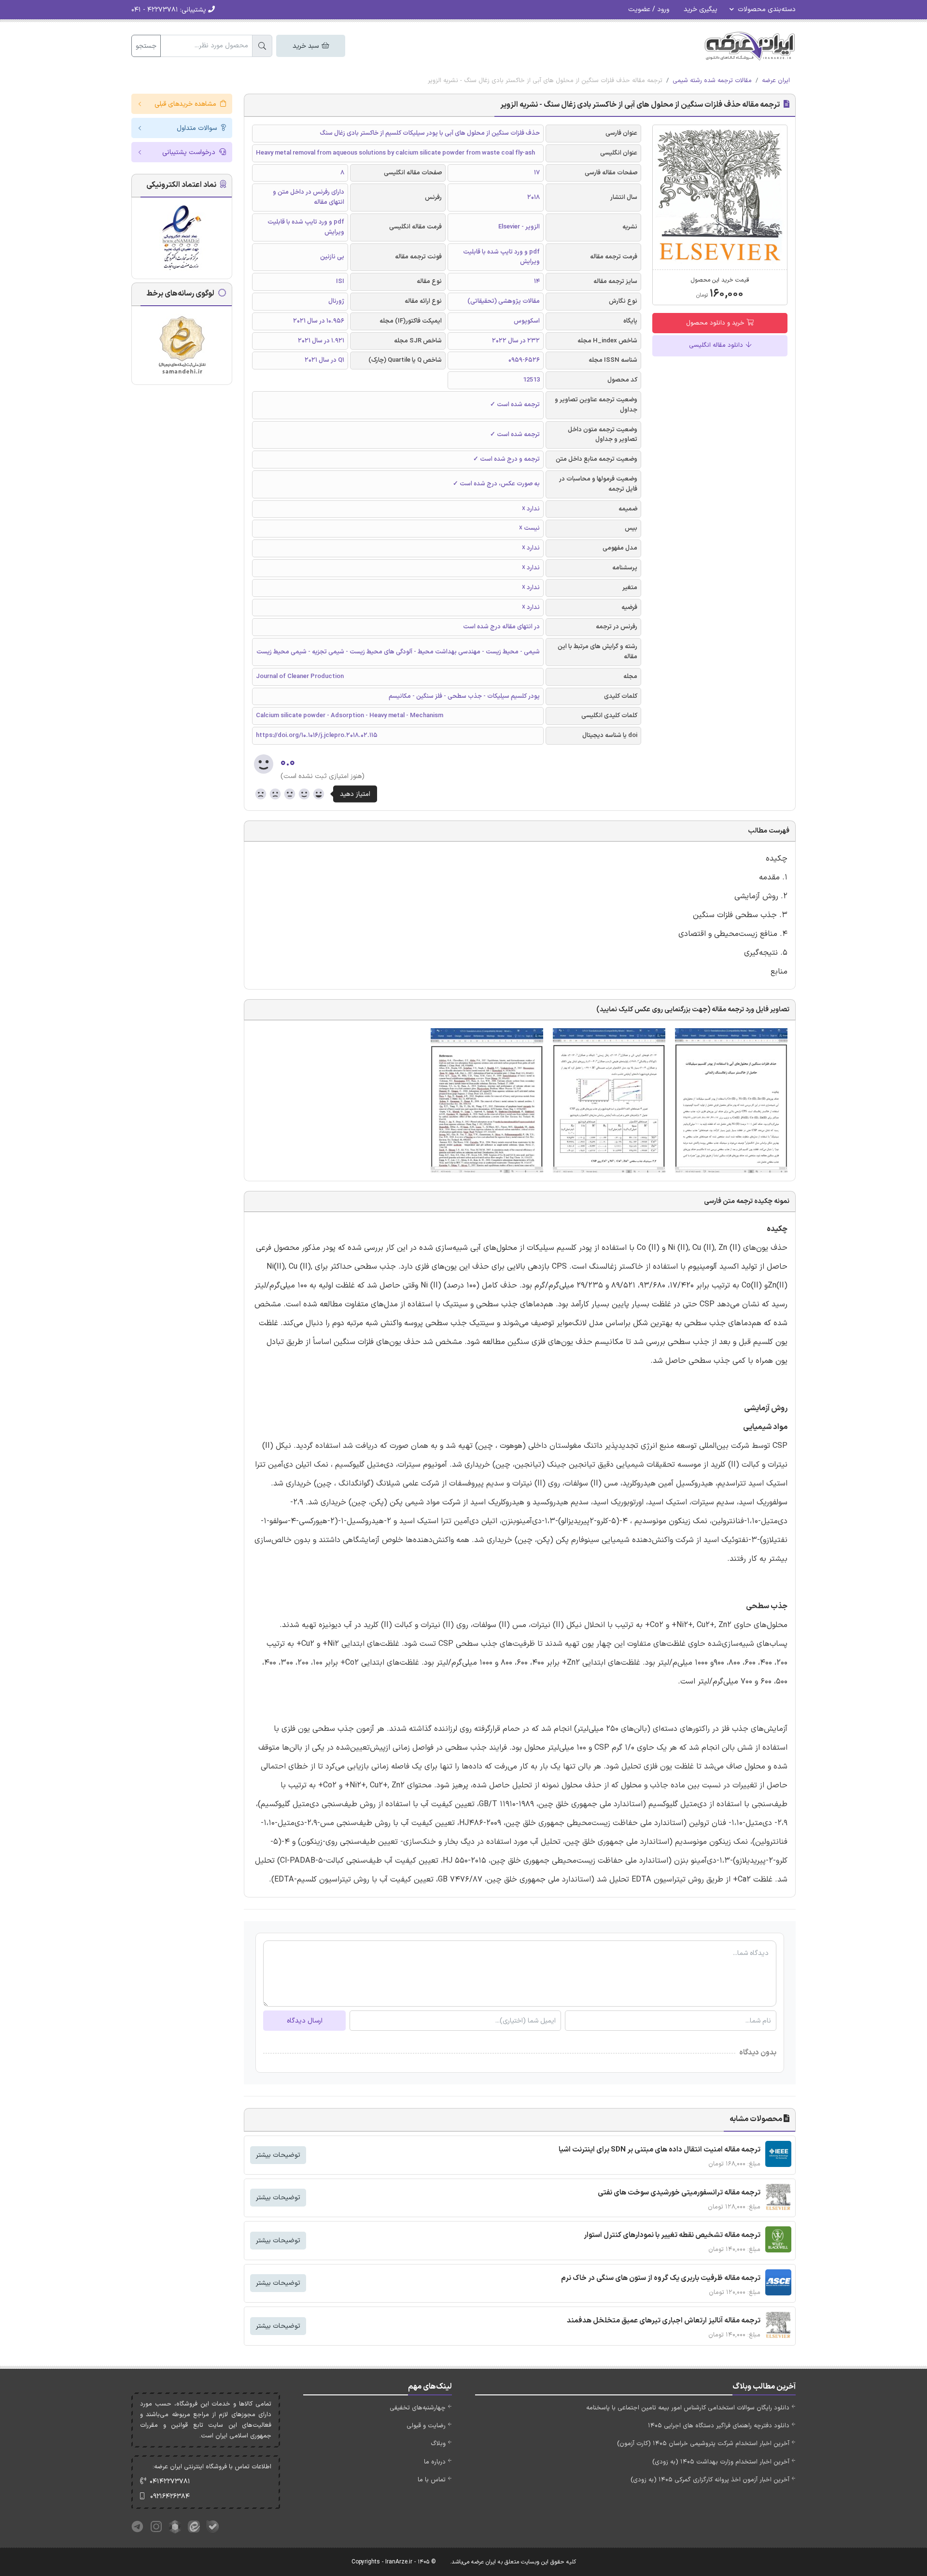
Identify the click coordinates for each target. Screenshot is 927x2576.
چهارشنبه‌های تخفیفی (418, 2408)
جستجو (146, 46)
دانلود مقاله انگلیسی (717, 345)
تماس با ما (432, 2480)
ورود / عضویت (649, 9)
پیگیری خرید (701, 9)
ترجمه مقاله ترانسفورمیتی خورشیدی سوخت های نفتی (679, 2193)
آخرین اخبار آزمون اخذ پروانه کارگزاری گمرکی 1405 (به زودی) (710, 2480)
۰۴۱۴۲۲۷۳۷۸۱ (170, 2482)
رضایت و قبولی (426, 2426)
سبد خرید (307, 46)
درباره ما (435, 2462)
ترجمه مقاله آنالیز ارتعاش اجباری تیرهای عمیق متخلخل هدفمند (664, 2321)
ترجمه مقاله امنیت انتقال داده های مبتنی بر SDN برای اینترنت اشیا (660, 2150)
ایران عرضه (776, 81)
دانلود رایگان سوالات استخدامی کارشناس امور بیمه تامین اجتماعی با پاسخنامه (688, 2408)
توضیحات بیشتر (278, 2155)
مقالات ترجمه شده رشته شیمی (712, 81)
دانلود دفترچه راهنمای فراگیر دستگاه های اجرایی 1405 (719, 2426)
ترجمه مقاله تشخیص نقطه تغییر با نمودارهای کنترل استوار (672, 2235)
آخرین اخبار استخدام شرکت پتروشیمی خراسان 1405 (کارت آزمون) (703, 2444)
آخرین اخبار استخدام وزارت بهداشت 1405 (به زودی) (721, 2462)
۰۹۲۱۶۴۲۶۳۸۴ (170, 2497)
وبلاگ (438, 2444)
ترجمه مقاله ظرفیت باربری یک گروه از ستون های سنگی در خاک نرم (661, 2278)
